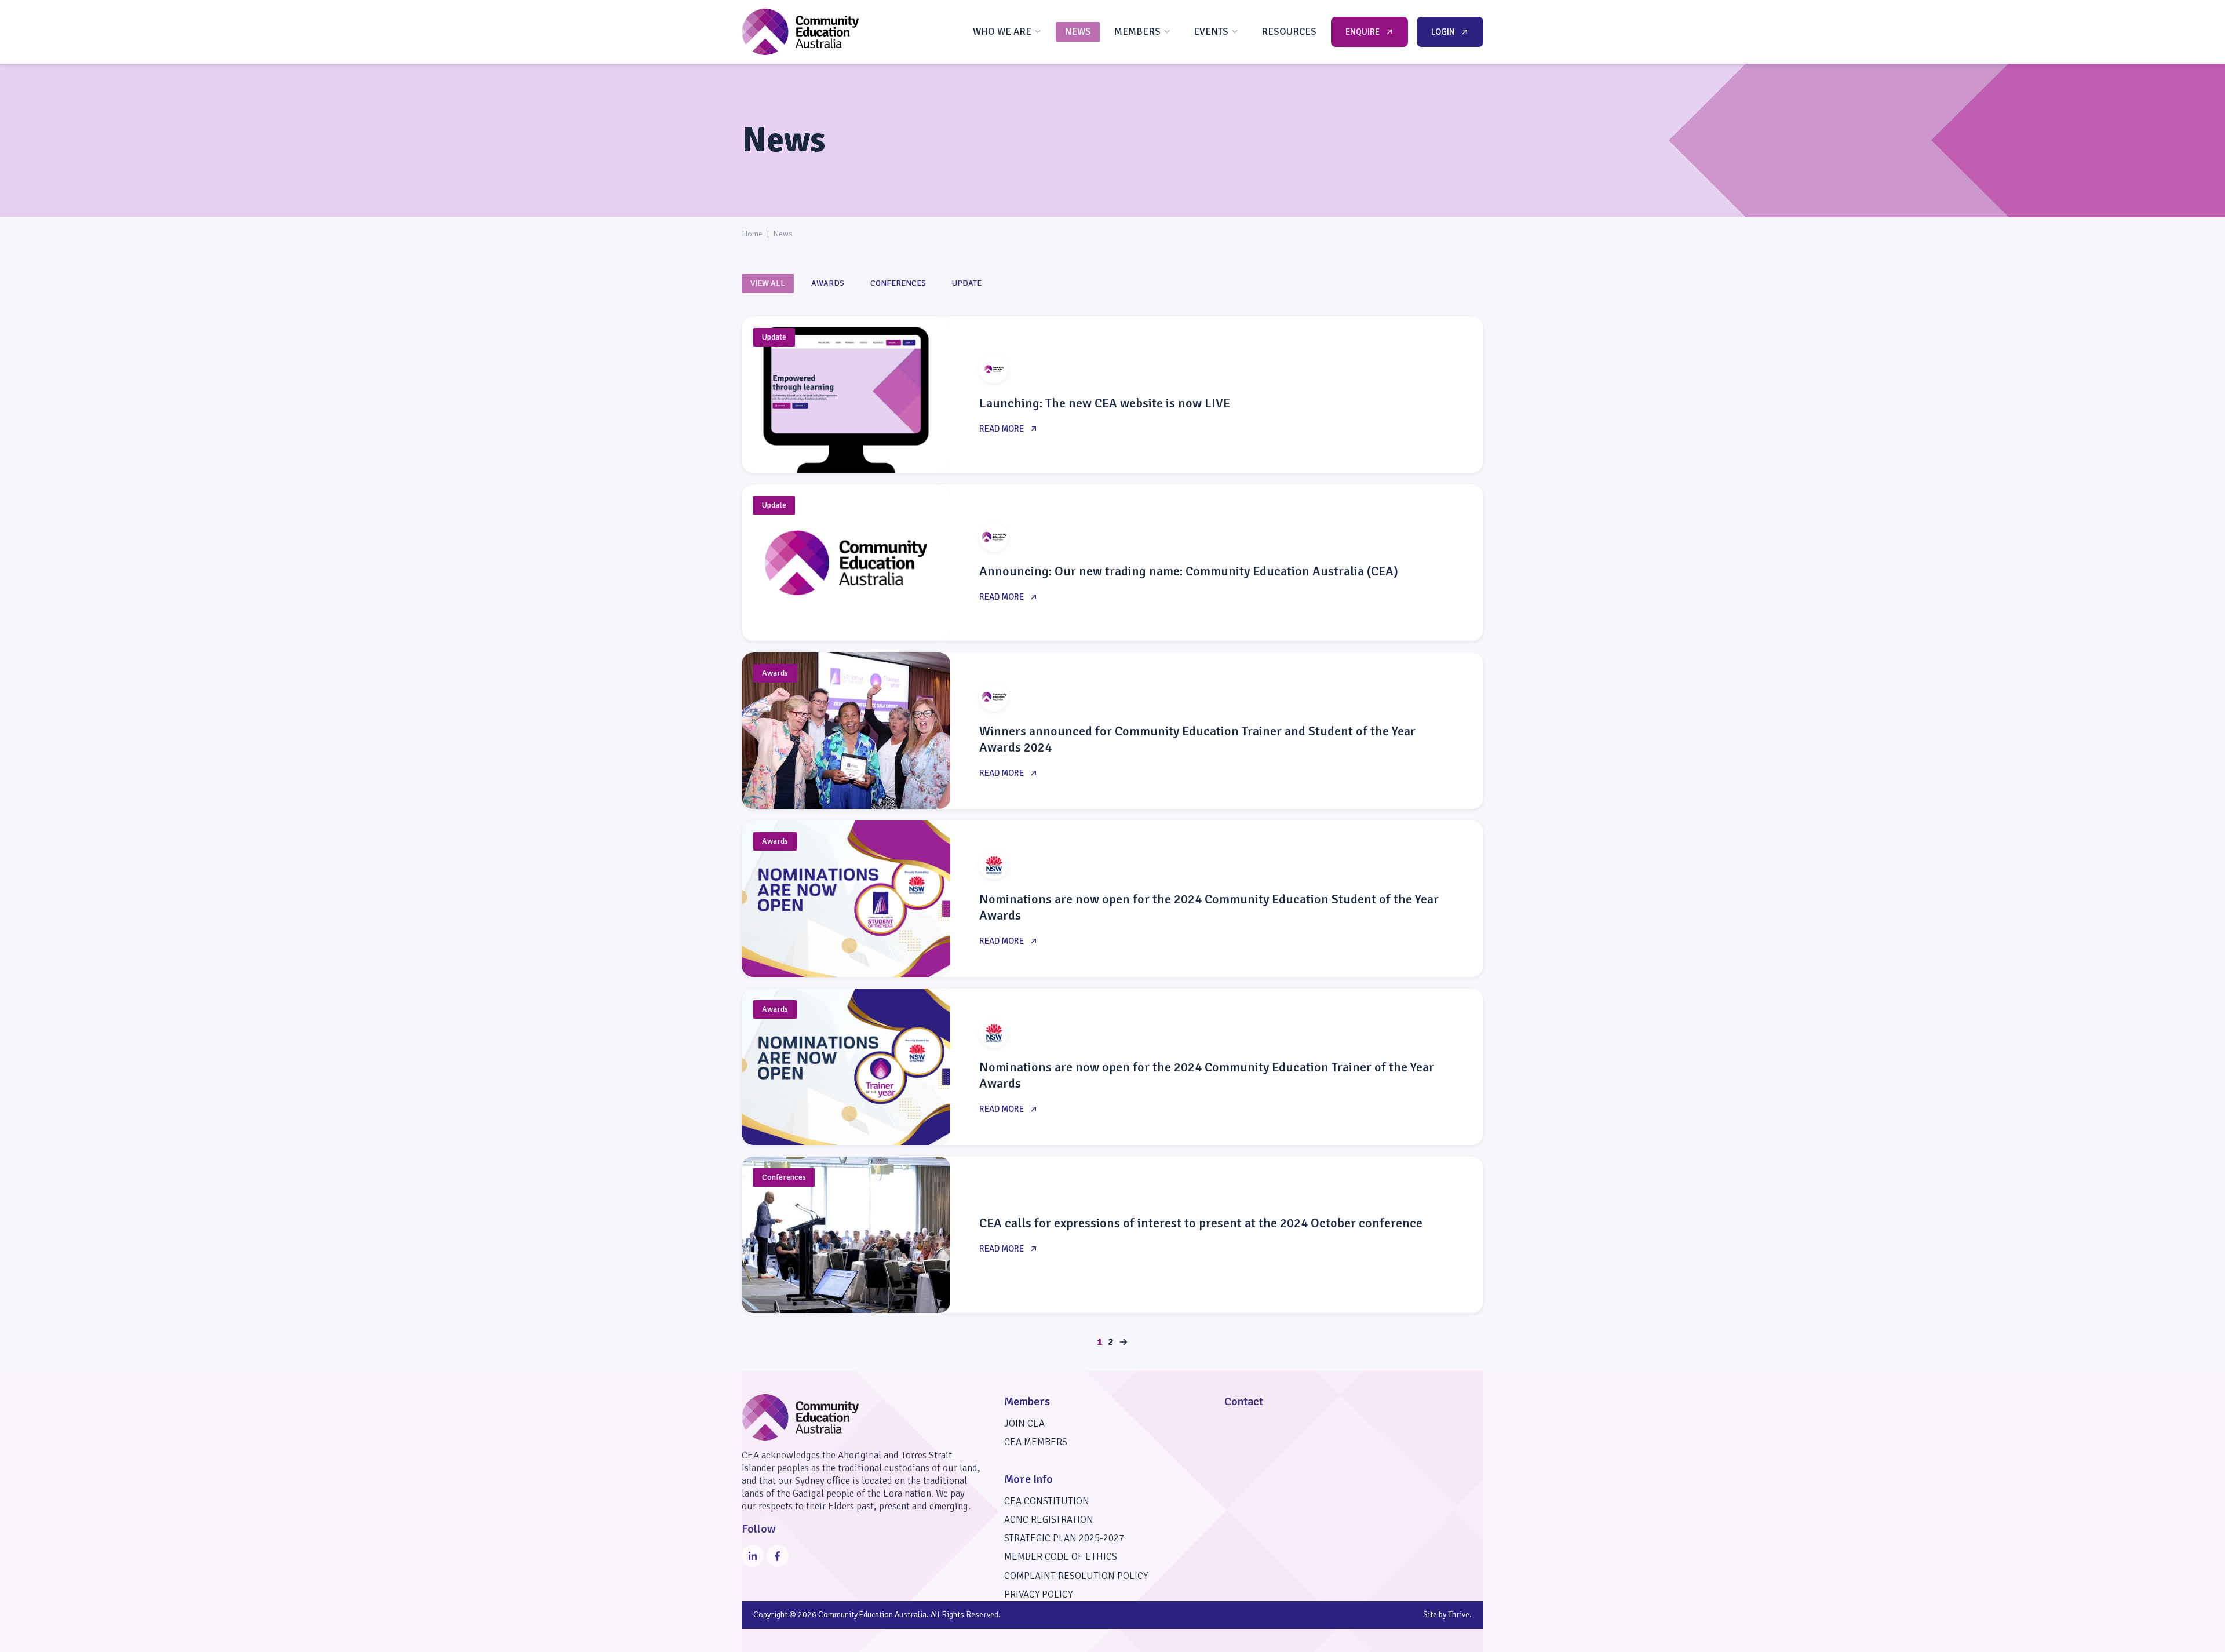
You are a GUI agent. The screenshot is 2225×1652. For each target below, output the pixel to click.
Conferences (898, 283)
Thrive (1459, 1615)
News (1078, 32)
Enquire (1363, 32)
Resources (1289, 32)
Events (1211, 32)
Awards (828, 283)
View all (768, 283)
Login (1443, 32)
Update (967, 283)
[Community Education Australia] (800, 32)
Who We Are (1002, 32)
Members (1137, 32)
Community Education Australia (872, 1615)
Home (752, 234)
